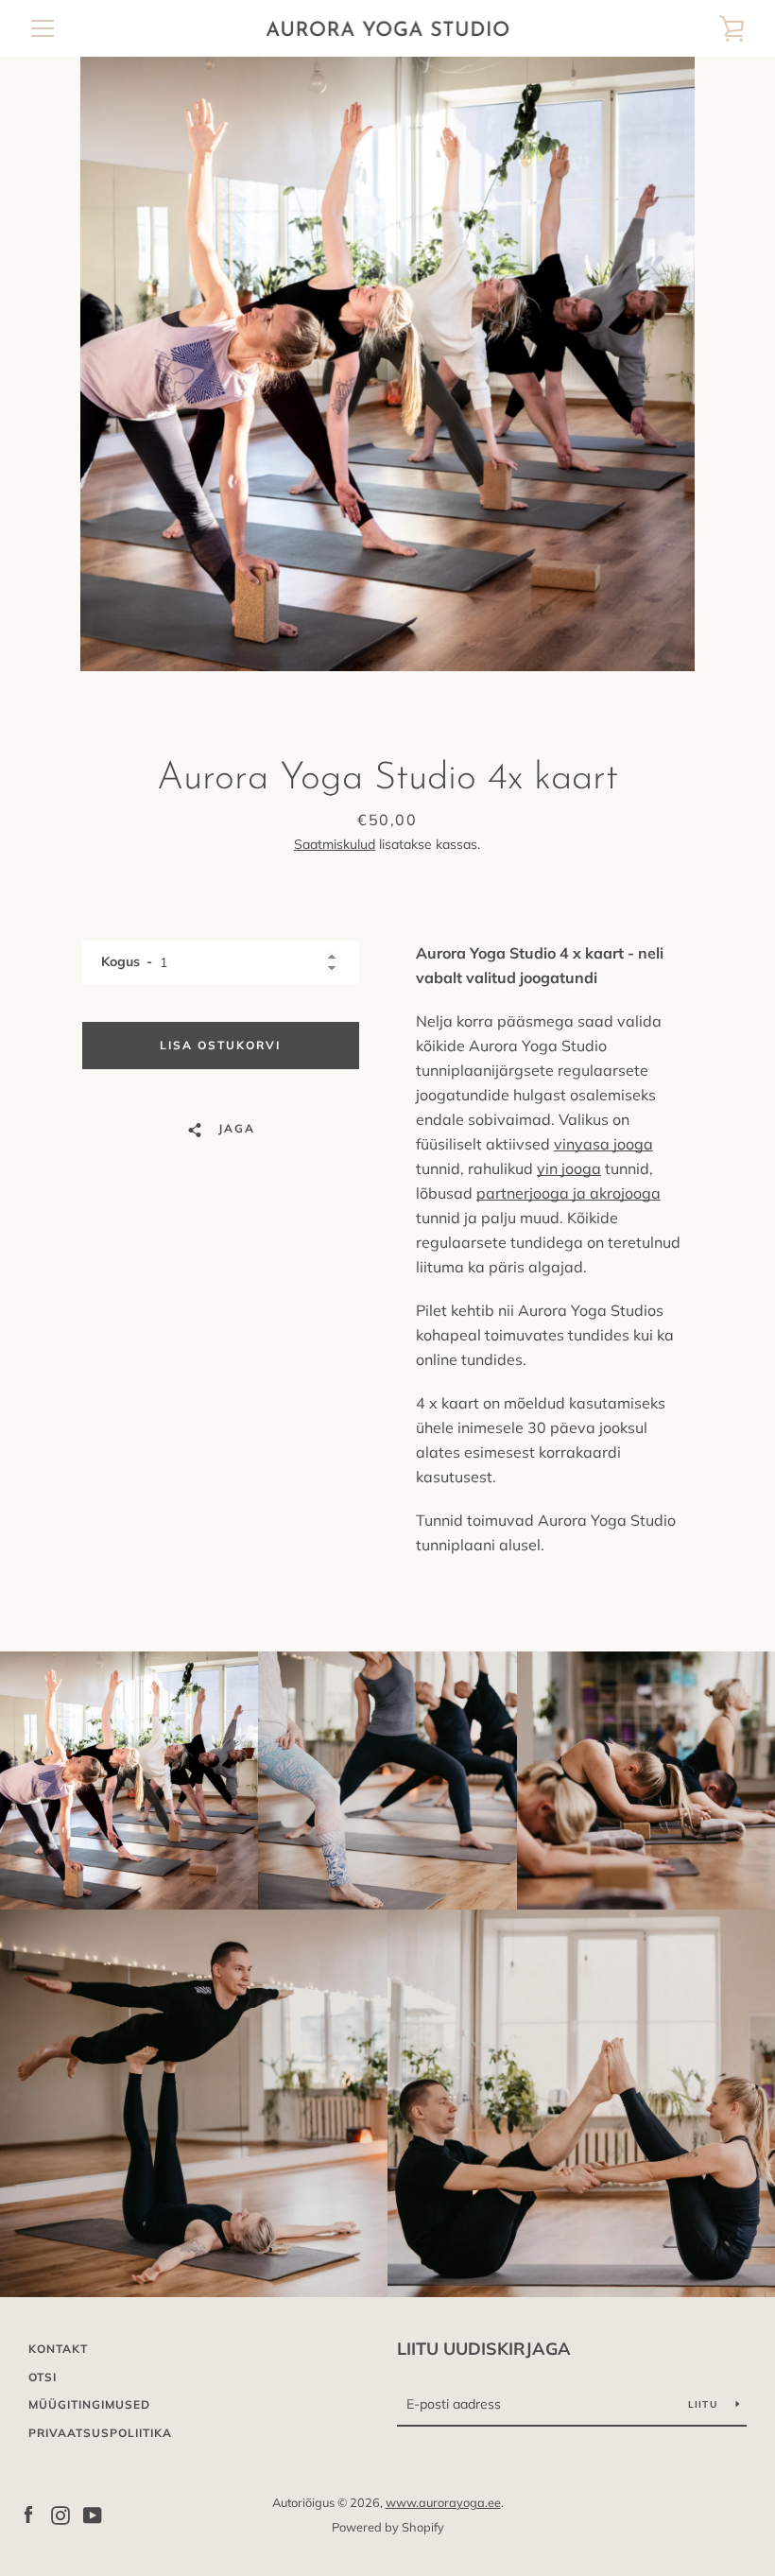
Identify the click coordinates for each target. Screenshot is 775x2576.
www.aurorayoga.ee (443, 2502)
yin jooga (569, 1168)
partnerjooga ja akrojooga (568, 1193)
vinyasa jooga (603, 1144)
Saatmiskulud (335, 844)
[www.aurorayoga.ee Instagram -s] (60, 2514)
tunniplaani (456, 1545)
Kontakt (58, 2349)
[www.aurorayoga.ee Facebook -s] (28, 2514)
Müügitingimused (89, 2404)
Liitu (705, 2404)
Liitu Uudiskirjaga (484, 2349)
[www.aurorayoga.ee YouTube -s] (93, 2514)
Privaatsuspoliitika (100, 2433)
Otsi (43, 2377)
